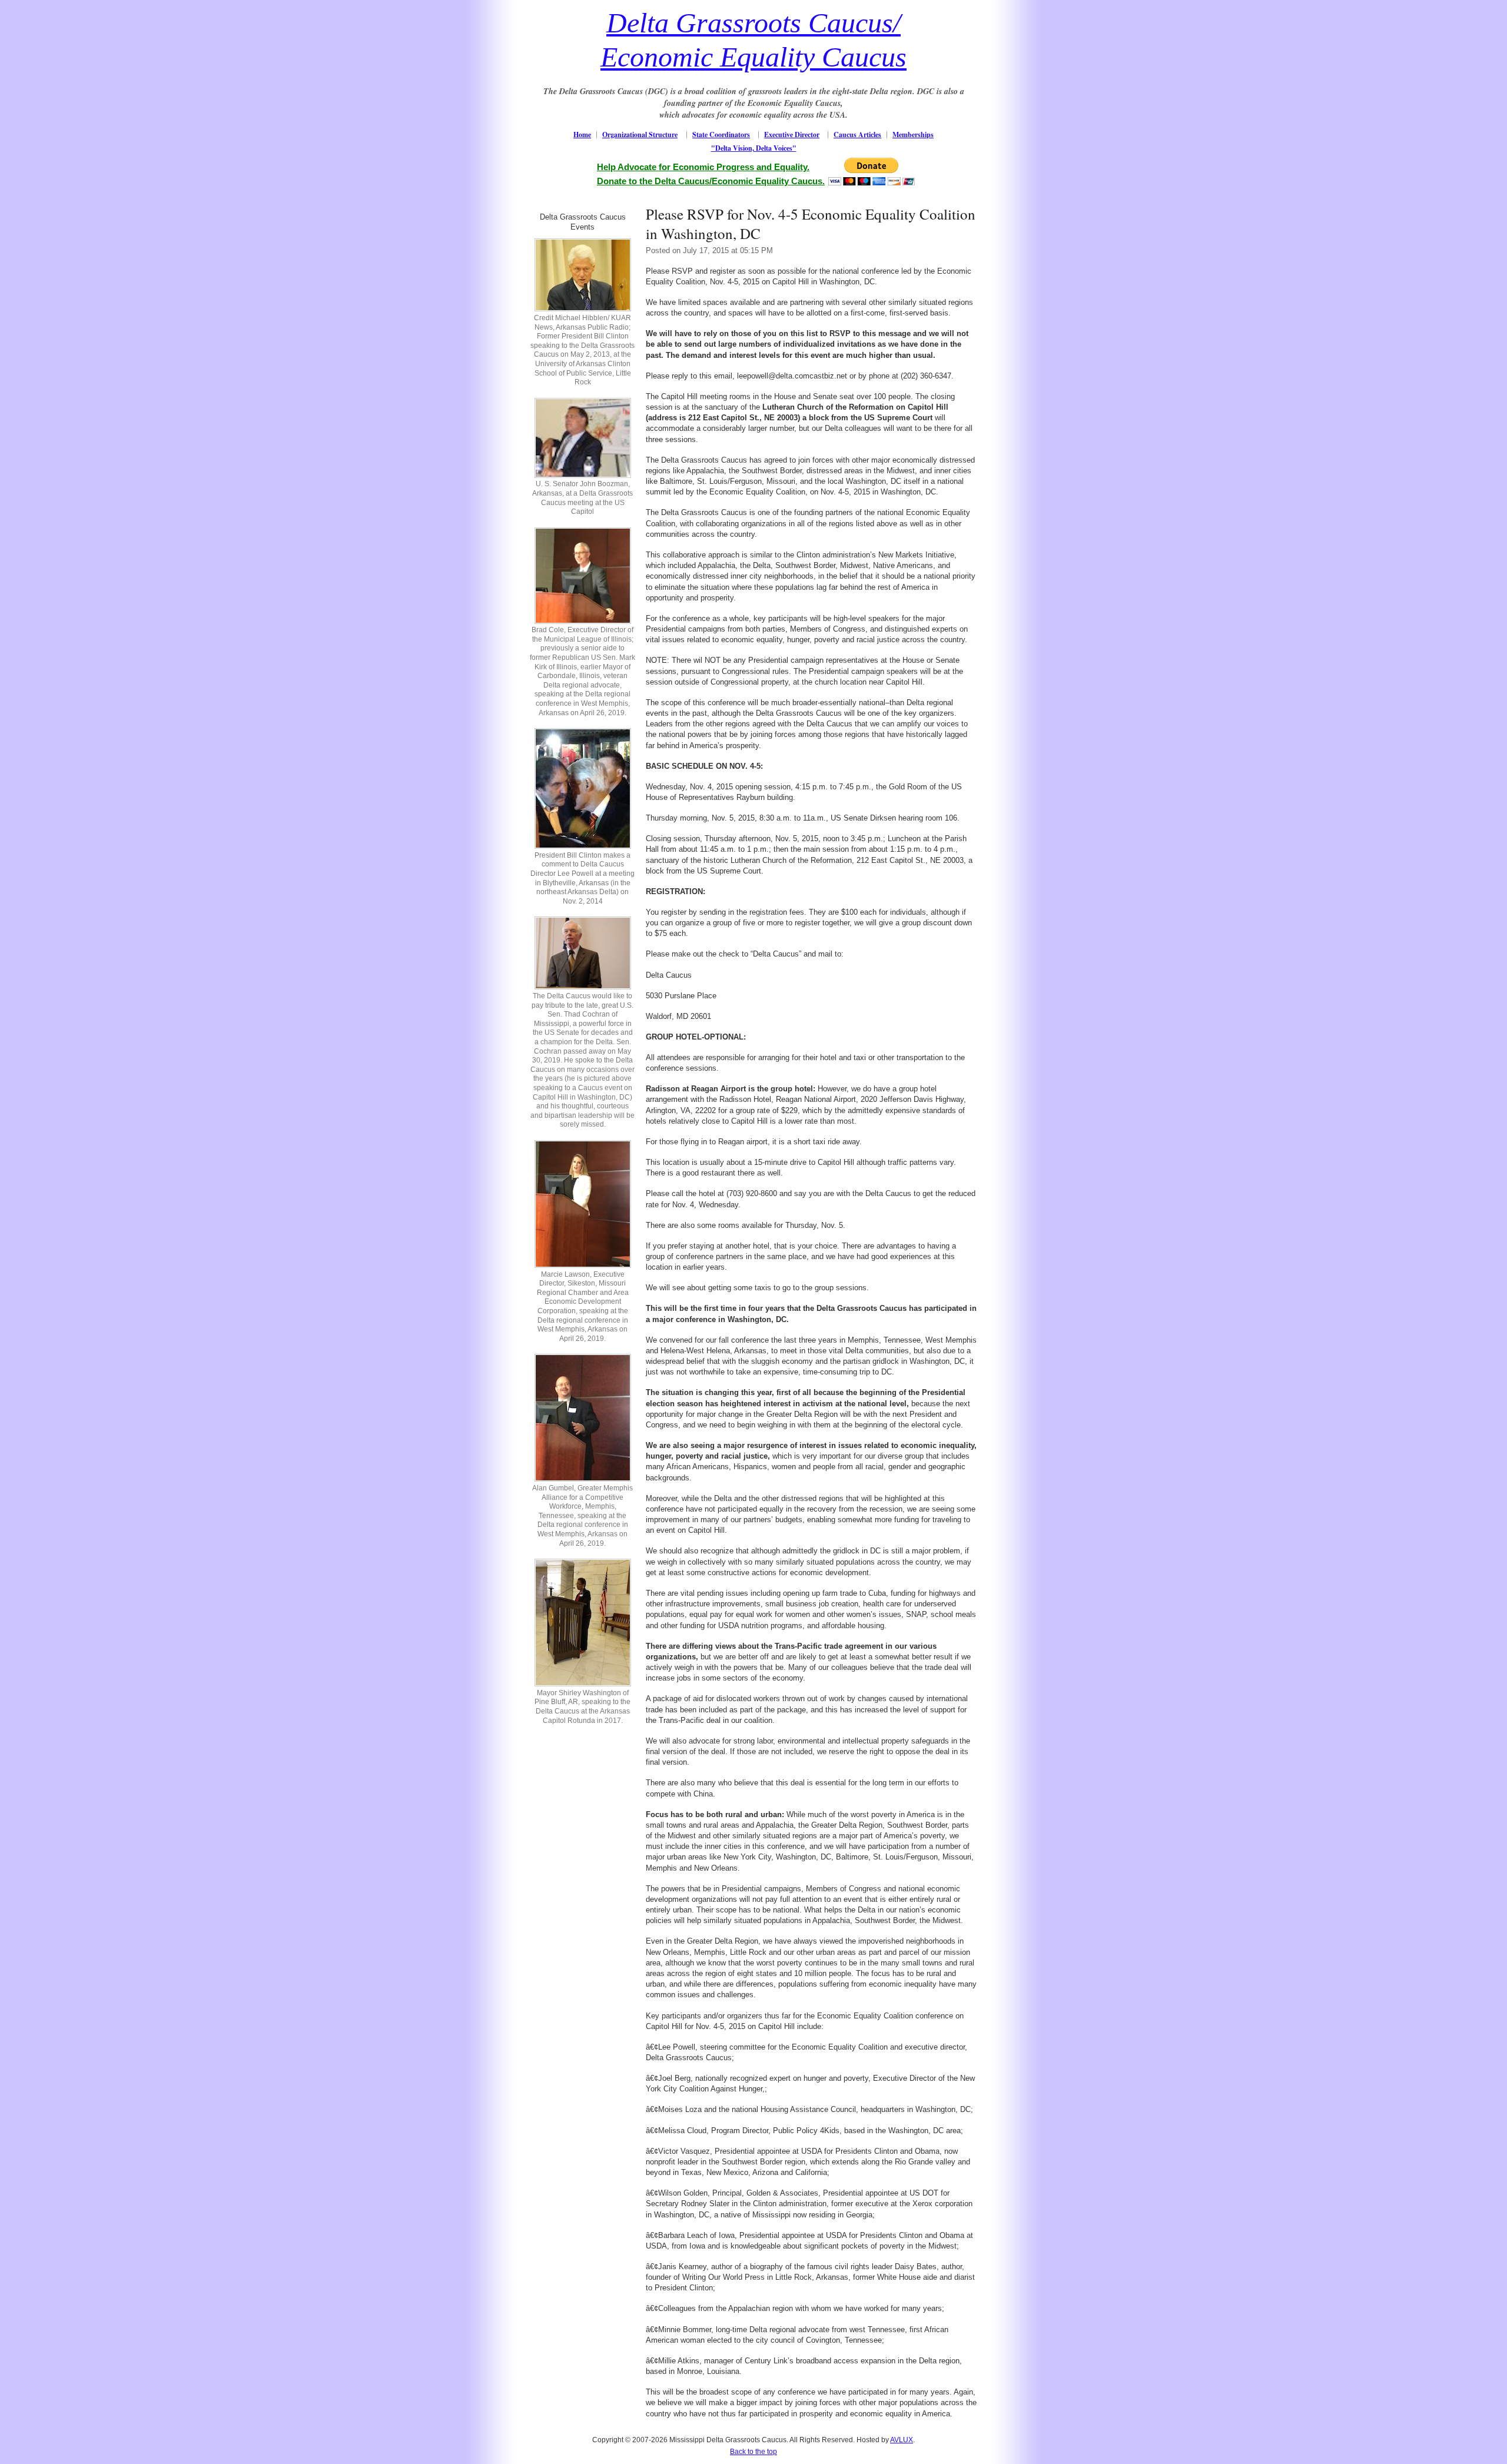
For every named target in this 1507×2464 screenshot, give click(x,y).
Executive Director (792, 135)
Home (582, 135)
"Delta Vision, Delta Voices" (754, 148)
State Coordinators (721, 135)
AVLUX (902, 2440)
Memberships (913, 135)
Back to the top (753, 2452)
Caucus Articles (857, 135)
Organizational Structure (640, 135)
